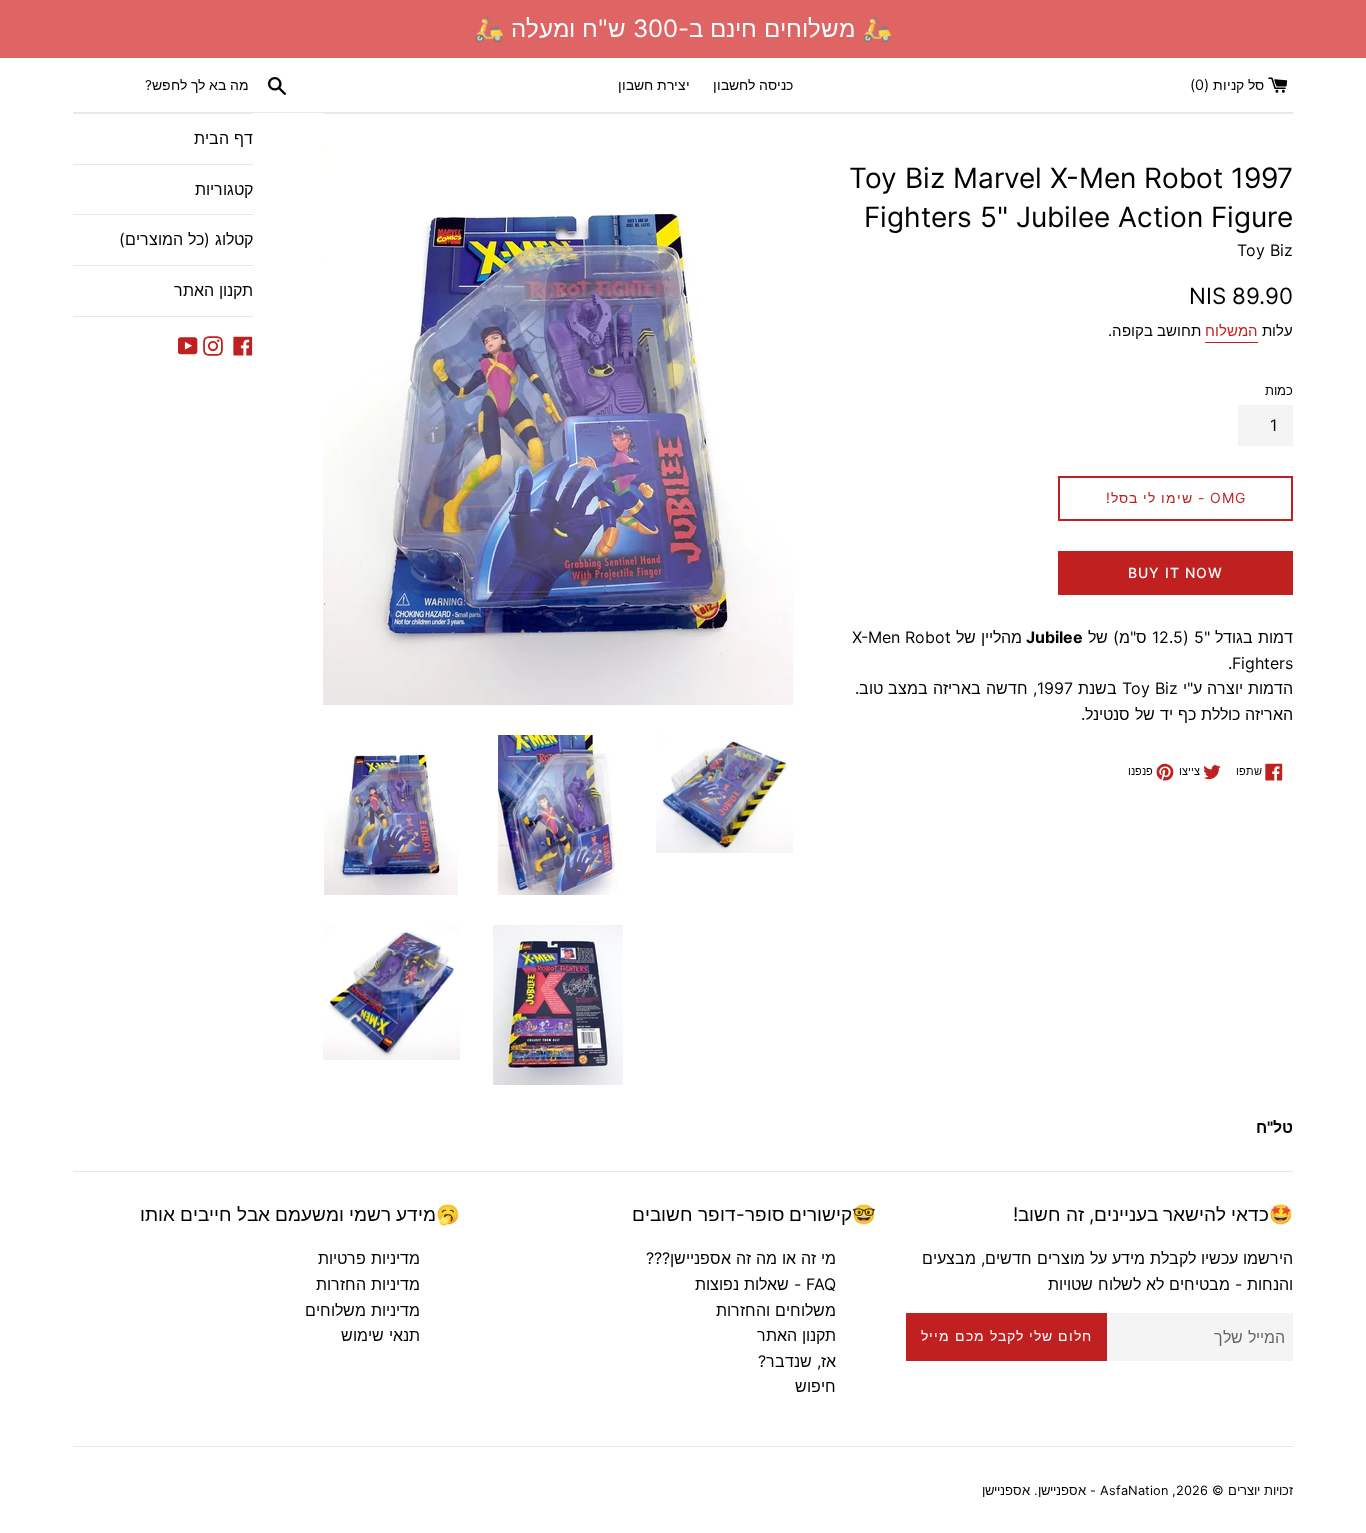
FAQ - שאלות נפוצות (765, 1284)
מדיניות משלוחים (362, 1310)
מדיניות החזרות (368, 1284)
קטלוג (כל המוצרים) (186, 239)
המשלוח (1231, 330)
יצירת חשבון (654, 84)
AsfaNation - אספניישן (1103, 1490)
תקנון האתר (213, 290)
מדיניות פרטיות (369, 1258)
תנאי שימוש (380, 1335)
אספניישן (1006, 1490)
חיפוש (815, 1386)
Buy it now (1175, 572)
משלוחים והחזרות (776, 1310)
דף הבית (223, 138)
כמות (1279, 390)
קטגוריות (224, 189)
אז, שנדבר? (797, 1361)
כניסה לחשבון (753, 84)
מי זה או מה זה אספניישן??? (741, 1258)
